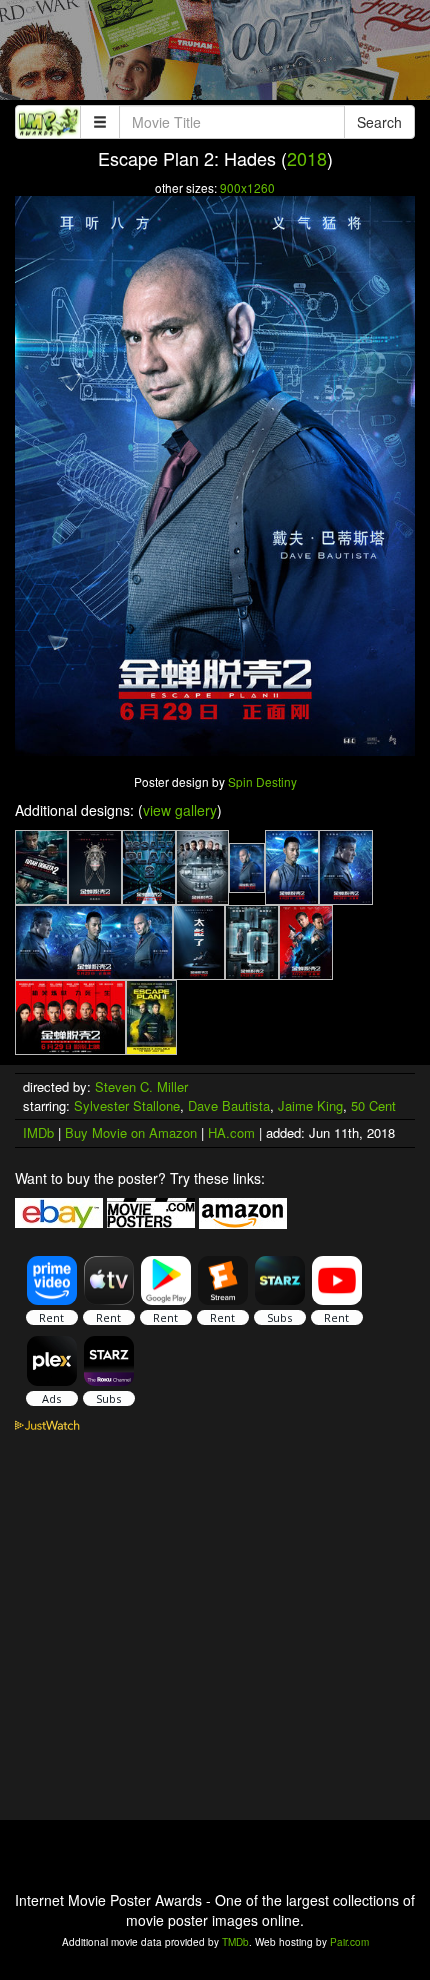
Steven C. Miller (141, 1086)
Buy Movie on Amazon (131, 1132)
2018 (307, 158)
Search (379, 122)
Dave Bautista (229, 1105)
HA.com (231, 1132)
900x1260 (247, 187)
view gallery (180, 810)
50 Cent (373, 1105)
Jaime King (310, 1105)
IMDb (38, 1132)
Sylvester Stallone (127, 1105)
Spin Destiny (262, 781)
